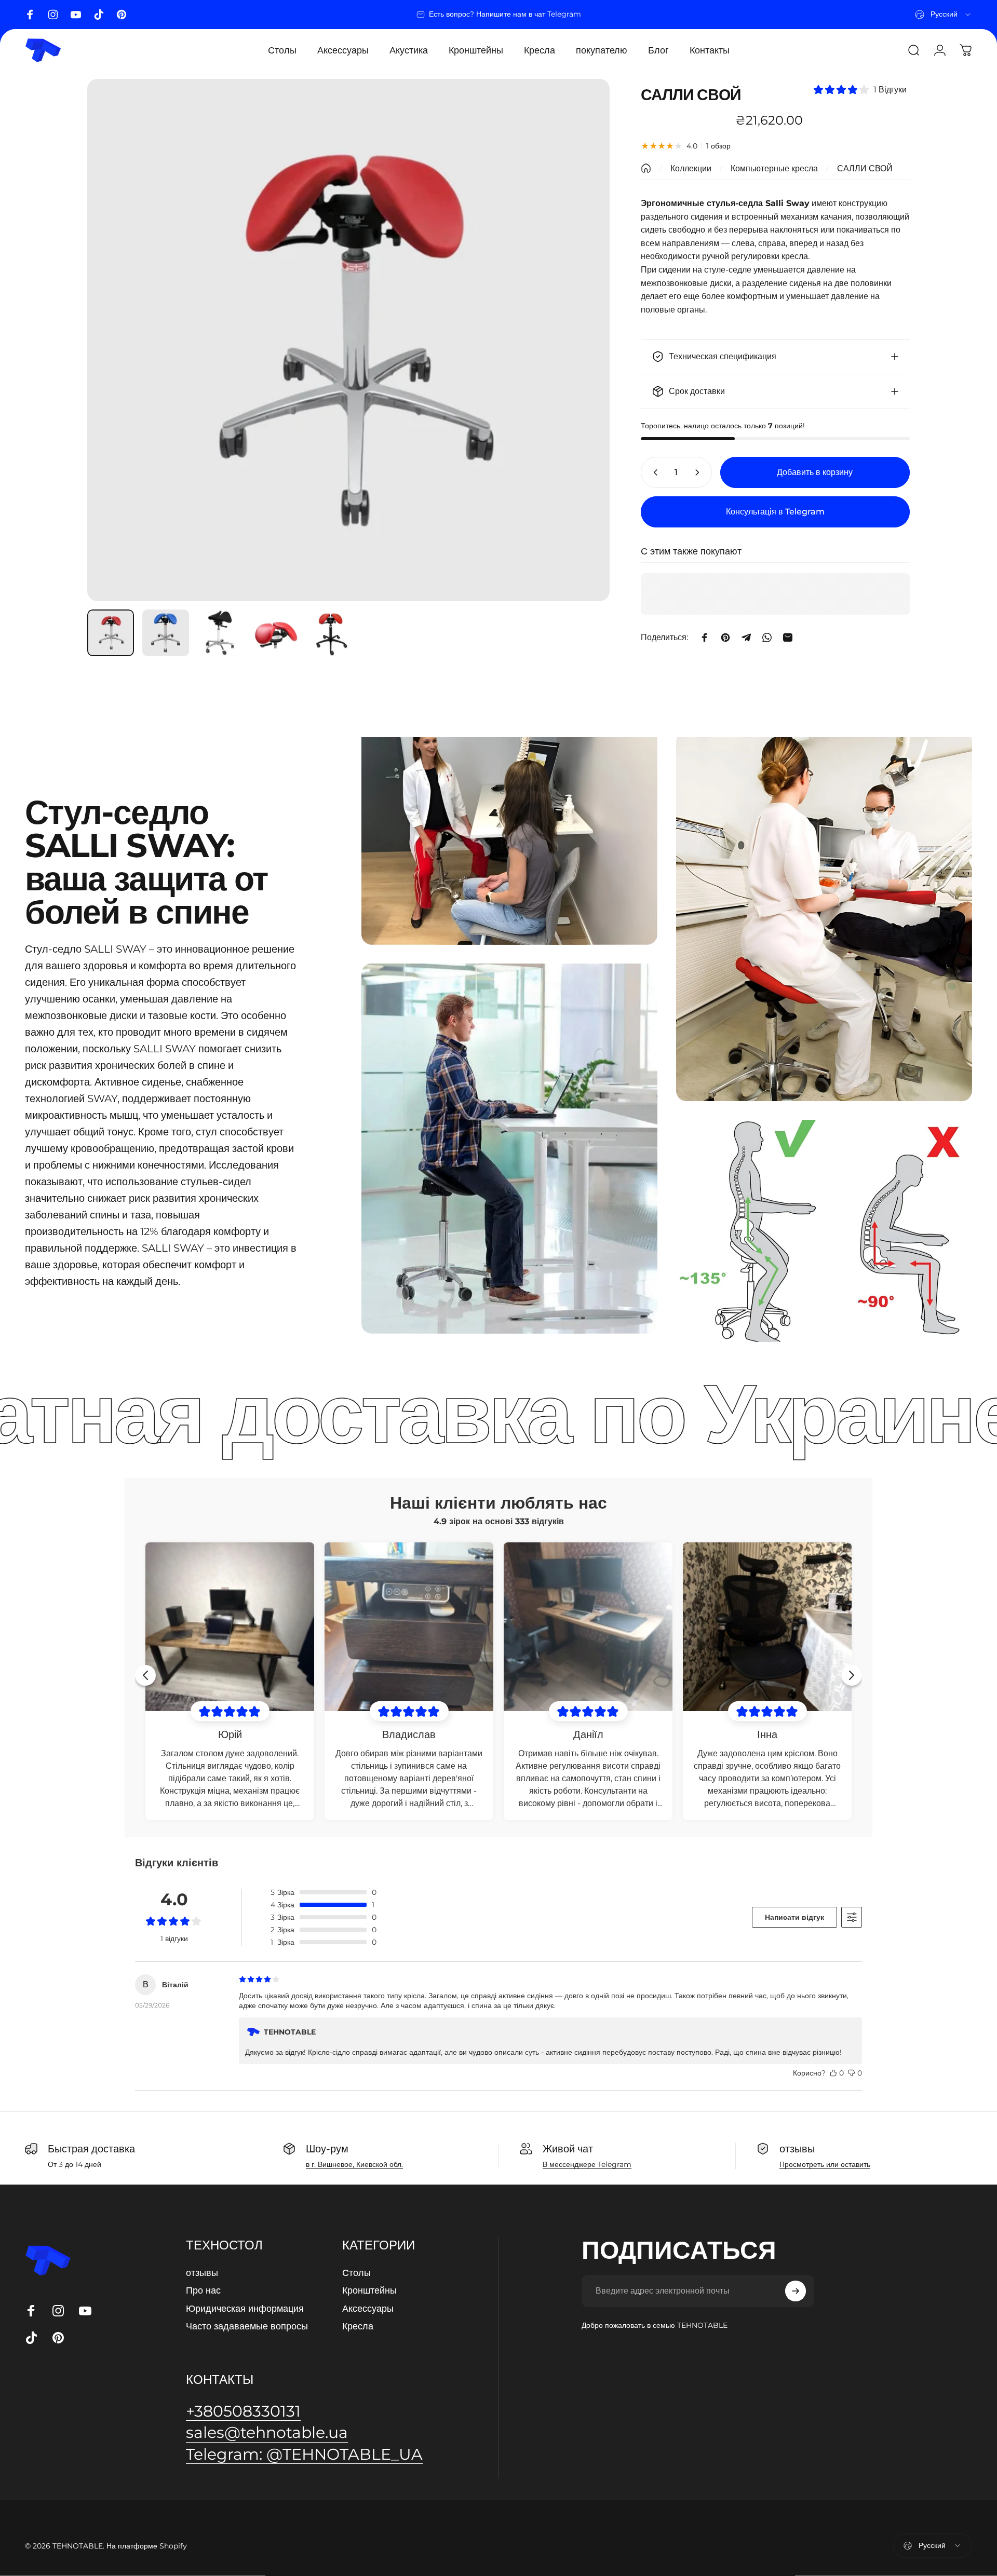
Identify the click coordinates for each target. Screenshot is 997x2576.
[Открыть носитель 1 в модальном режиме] (348, 340)
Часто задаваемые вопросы (247, 2326)
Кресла (358, 2326)
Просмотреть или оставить (825, 2164)
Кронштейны (369, 2290)
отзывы (202, 2273)
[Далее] (583, 340)
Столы (356, 2273)
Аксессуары (368, 2309)
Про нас (203, 2290)
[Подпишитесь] (796, 2291)
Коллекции (691, 168)
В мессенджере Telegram (587, 2164)
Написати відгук (794, 1917)
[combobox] (944, 15)
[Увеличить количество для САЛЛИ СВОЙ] (699, 472)
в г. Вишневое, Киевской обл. (354, 2164)
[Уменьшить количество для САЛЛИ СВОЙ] (653, 472)
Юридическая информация (245, 2309)
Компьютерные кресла (774, 168)
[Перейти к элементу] (111, 633)
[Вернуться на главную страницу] (646, 168)
